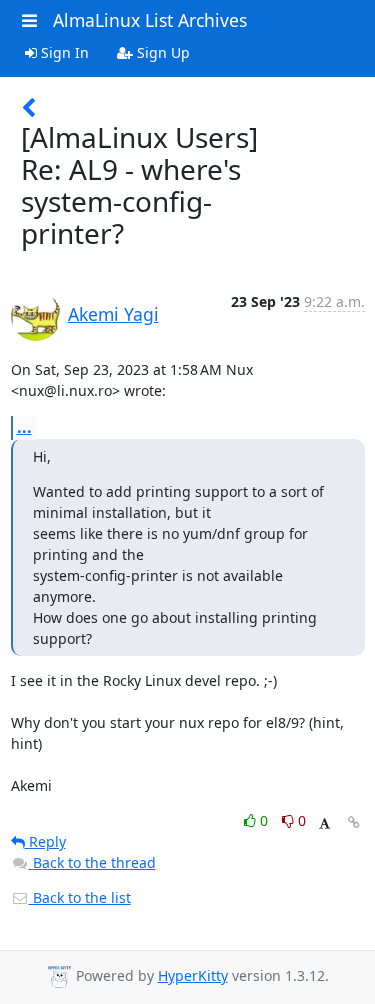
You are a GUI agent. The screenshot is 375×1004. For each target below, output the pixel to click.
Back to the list (80, 897)
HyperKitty (193, 975)
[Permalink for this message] (354, 822)
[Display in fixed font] (324, 823)
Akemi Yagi (113, 314)
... (24, 427)
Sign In (63, 52)
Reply (45, 841)
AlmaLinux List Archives (150, 20)
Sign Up (161, 52)
